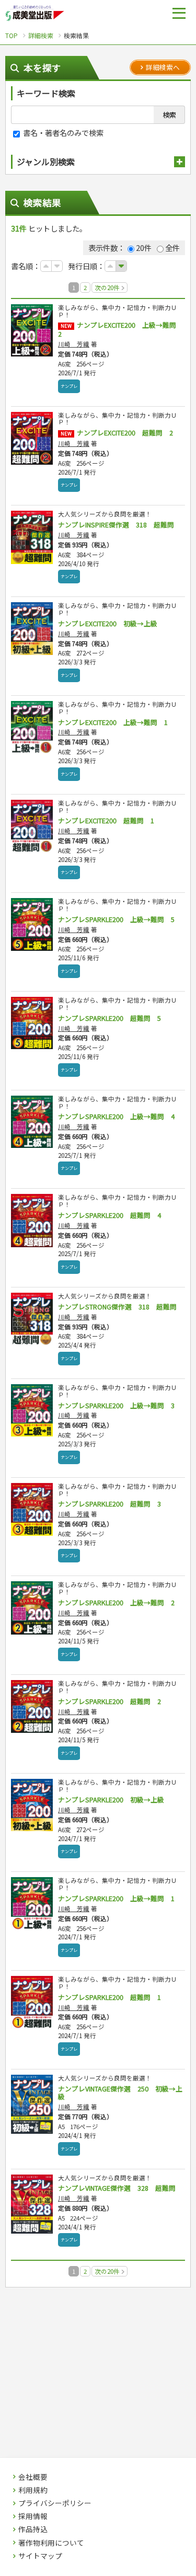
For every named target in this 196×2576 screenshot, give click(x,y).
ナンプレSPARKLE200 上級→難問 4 (116, 1116)
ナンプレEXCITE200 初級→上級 (108, 623)
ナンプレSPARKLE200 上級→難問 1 (116, 1898)
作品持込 (33, 2529)
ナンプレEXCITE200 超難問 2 (125, 433)
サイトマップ (40, 2556)
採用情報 (33, 2516)
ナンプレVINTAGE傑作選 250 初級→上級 (120, 2093)
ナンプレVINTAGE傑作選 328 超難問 (117, 2188)
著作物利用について (51, 2543)
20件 (144, 248)
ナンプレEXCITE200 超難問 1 (106, 820)
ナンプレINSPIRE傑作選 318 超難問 (116, 525)
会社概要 (33, 2477)
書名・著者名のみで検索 (62, 133)
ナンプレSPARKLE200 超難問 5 (109, 1018)
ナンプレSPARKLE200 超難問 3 (109, 1504)
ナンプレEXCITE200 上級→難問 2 (120, 329)
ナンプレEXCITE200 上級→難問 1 (113, 722)
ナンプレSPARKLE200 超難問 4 (109, 1215)
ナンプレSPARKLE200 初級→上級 (111, 1799)
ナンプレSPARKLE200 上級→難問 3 (116, 1405)
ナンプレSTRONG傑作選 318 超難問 (117, 1307)
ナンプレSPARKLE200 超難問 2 (109, 1701)
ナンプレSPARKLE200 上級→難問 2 (116, 1602)
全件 (172, 248)
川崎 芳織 (74, 344)
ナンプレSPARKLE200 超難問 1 (109, 1997)
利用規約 (33, 2490)
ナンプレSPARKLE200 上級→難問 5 (116, 919)
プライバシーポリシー (55, 2503)
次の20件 (108, 287)
